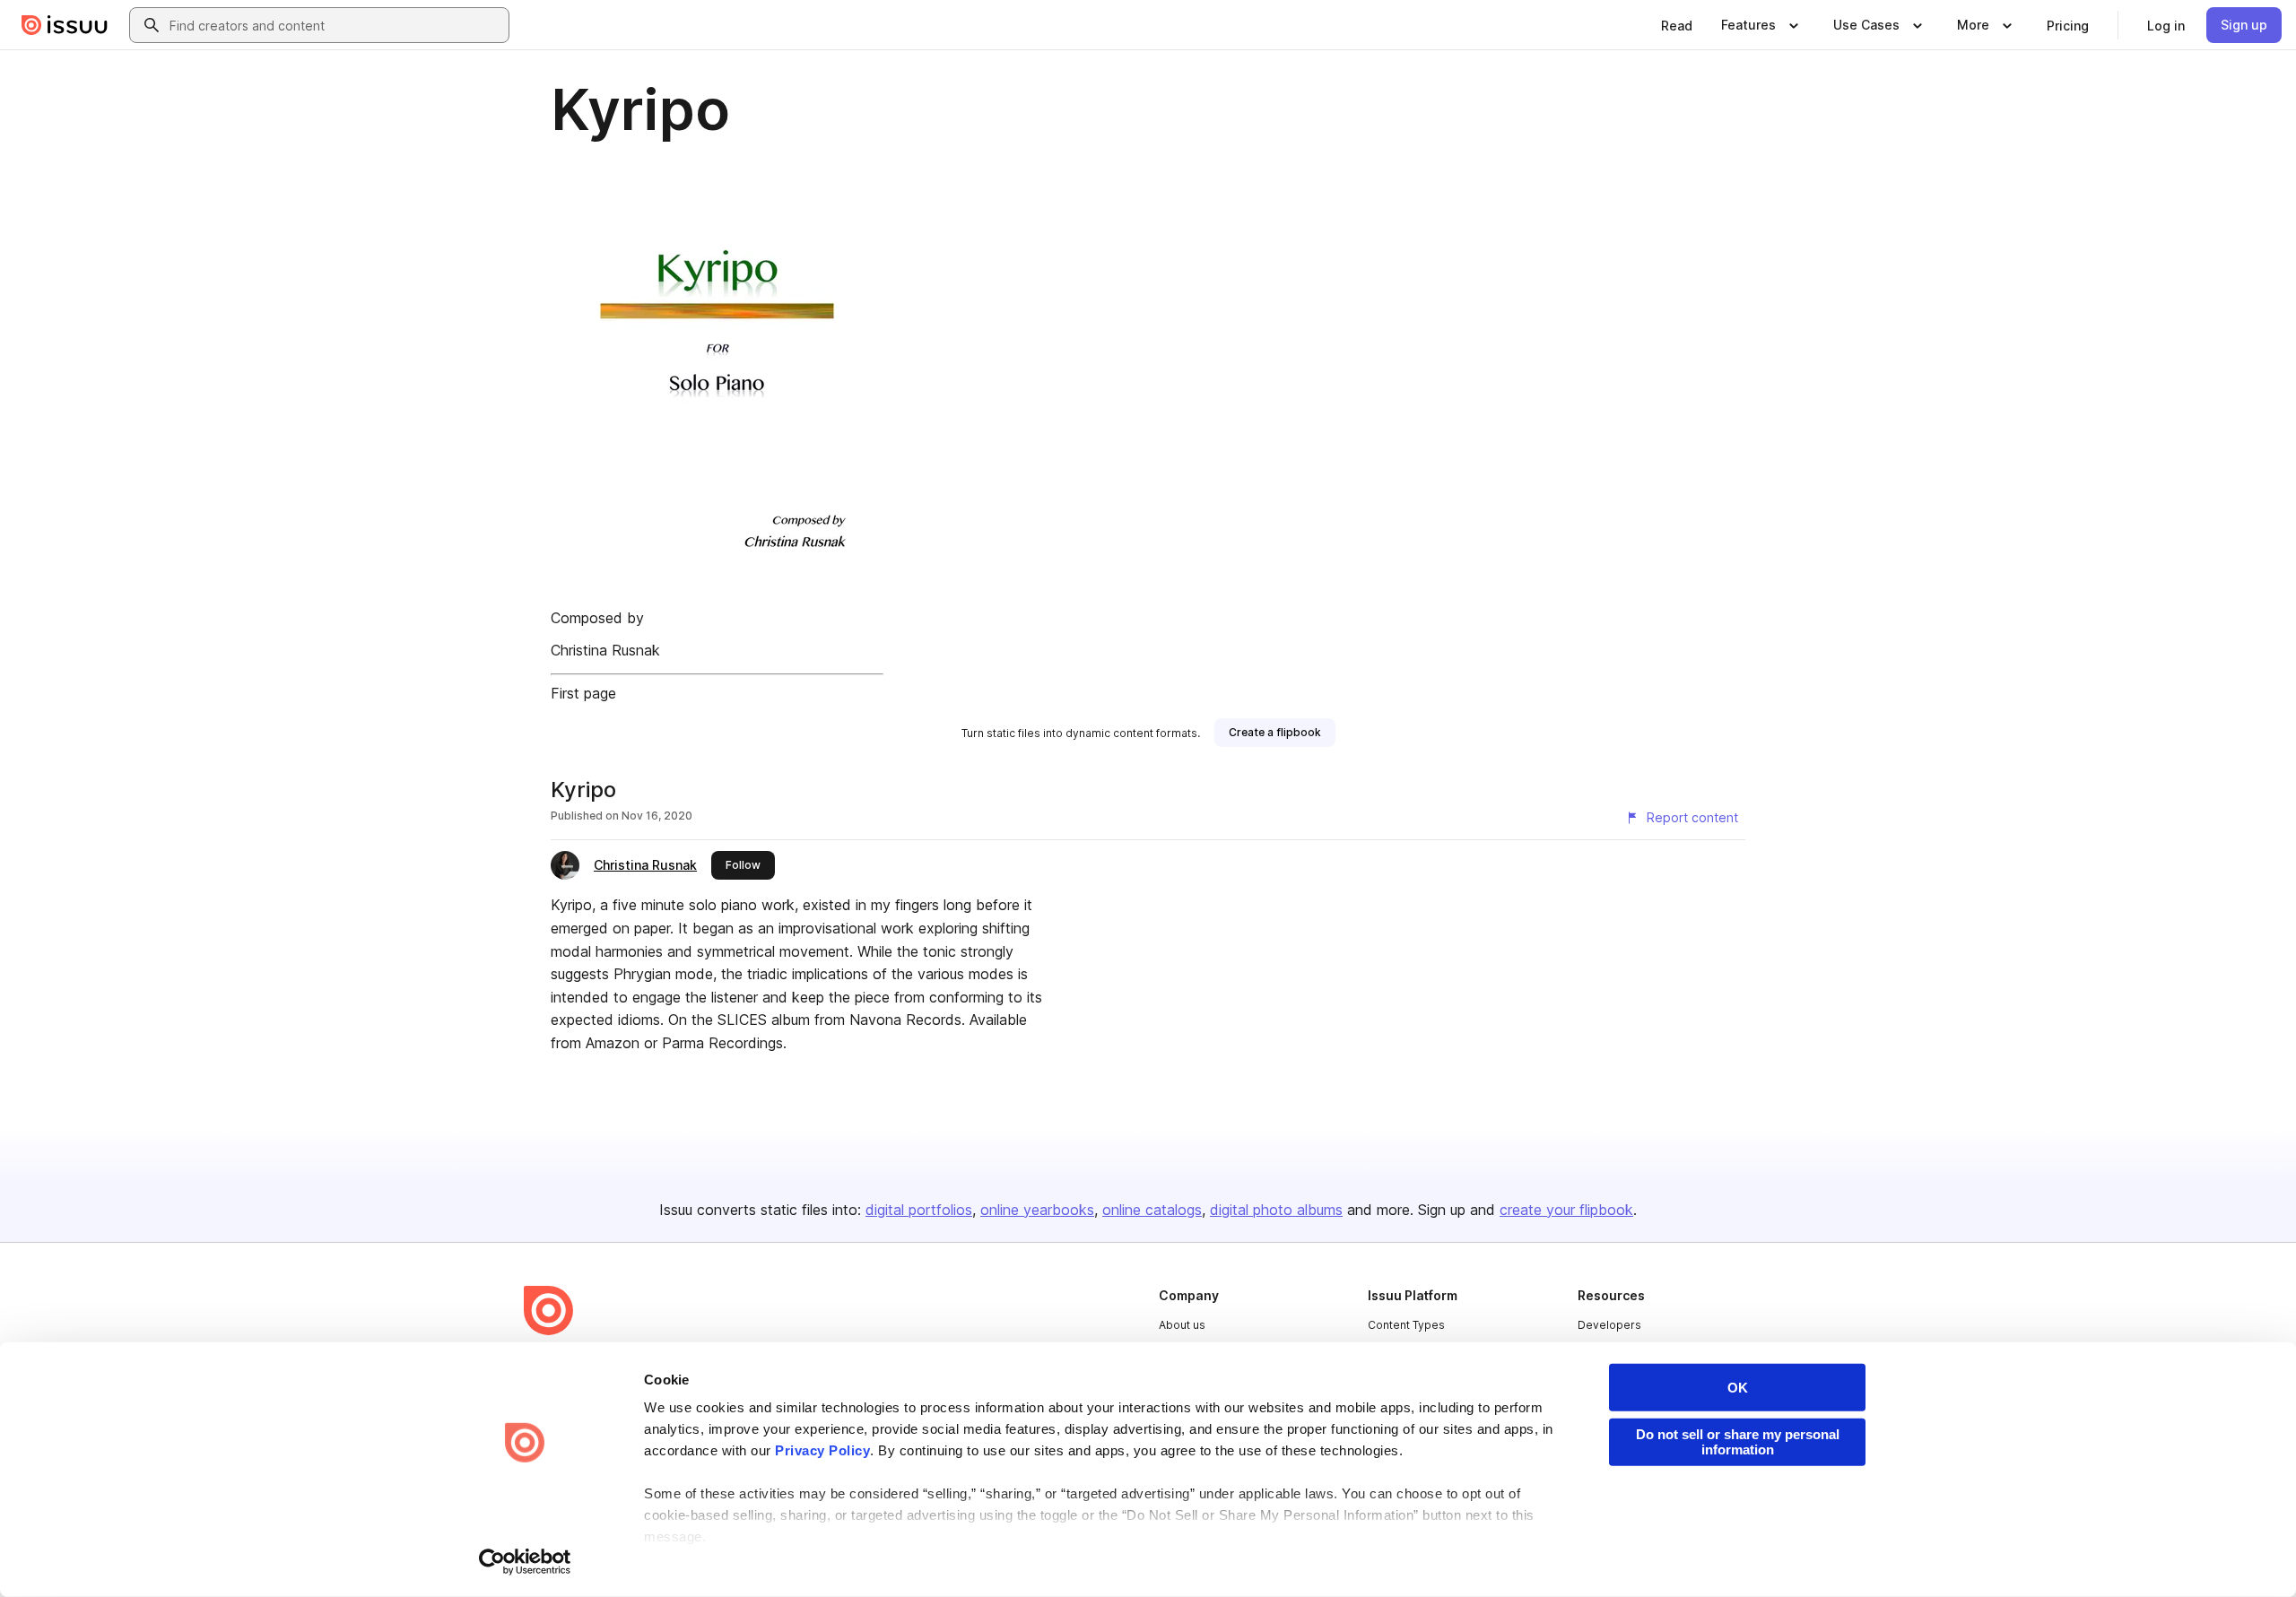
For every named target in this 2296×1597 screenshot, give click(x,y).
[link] (1677, 25)
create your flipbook (1566, 1210)
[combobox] (335, 25)
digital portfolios (919, 1210)
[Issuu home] (65, 25)
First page (583, 693)
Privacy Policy (822, 1450)
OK (1738, 1388)
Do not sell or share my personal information (1738, 1442)
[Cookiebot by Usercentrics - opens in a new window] (525, 1562)
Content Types (1406, 1325)
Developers (1609, 1325)
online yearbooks (1037, 1210)
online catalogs (1152, 1210)
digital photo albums (1276, 1210)
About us (1182, 1325)
